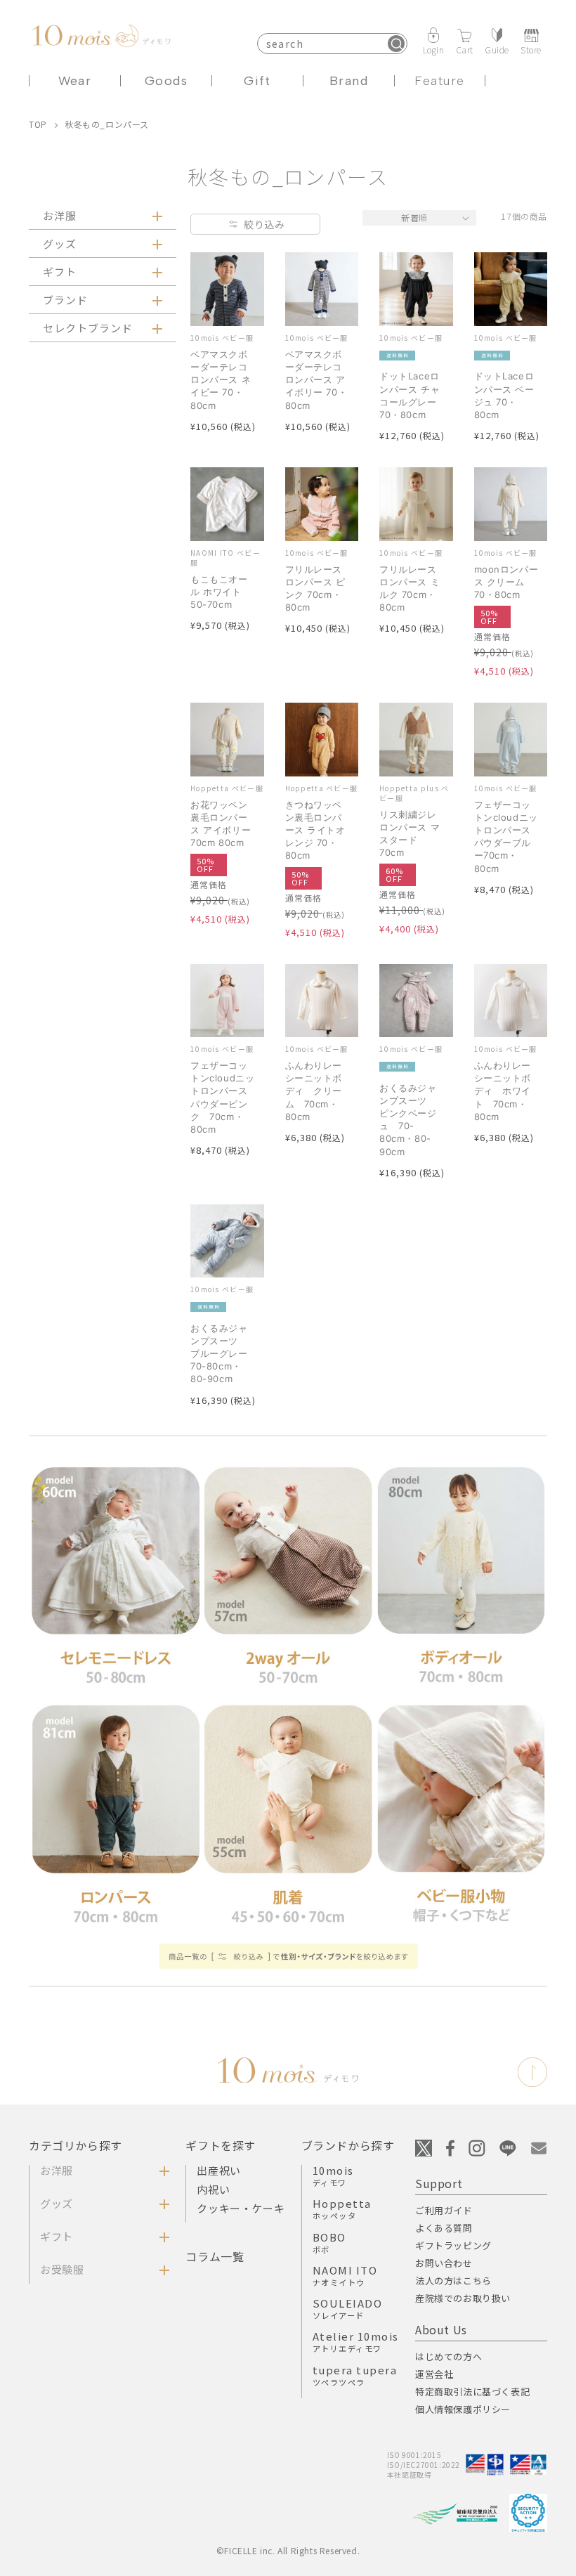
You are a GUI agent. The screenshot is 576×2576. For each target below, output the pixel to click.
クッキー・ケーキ (241, 2208)
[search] (396, 44)
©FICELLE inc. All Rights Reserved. (288, 2550)
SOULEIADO (348, 2308)
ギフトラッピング (453, 2245)
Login (434, 49)
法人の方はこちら (453, 2281)
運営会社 (434, 2374)
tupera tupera (355, 2375)
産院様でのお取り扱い (463, 2298)
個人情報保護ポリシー (463, 2409)
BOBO (329, 2242)
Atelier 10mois (356, 2341)
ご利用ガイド (444, 2210)
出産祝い (218, 2170)
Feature (439, 81)
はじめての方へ (449, 2356)
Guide (497, 49)
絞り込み (264, 224)
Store (531, 49)
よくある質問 (444, 2228)
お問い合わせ (444, 2263)
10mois (333, 2175)
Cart (465, 49)
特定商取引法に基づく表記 (472, 2392)
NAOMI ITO (345, 2275)
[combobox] (332, 44)
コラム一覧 (215, 2256)
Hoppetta (342, 2209)
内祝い (213, 2189)
